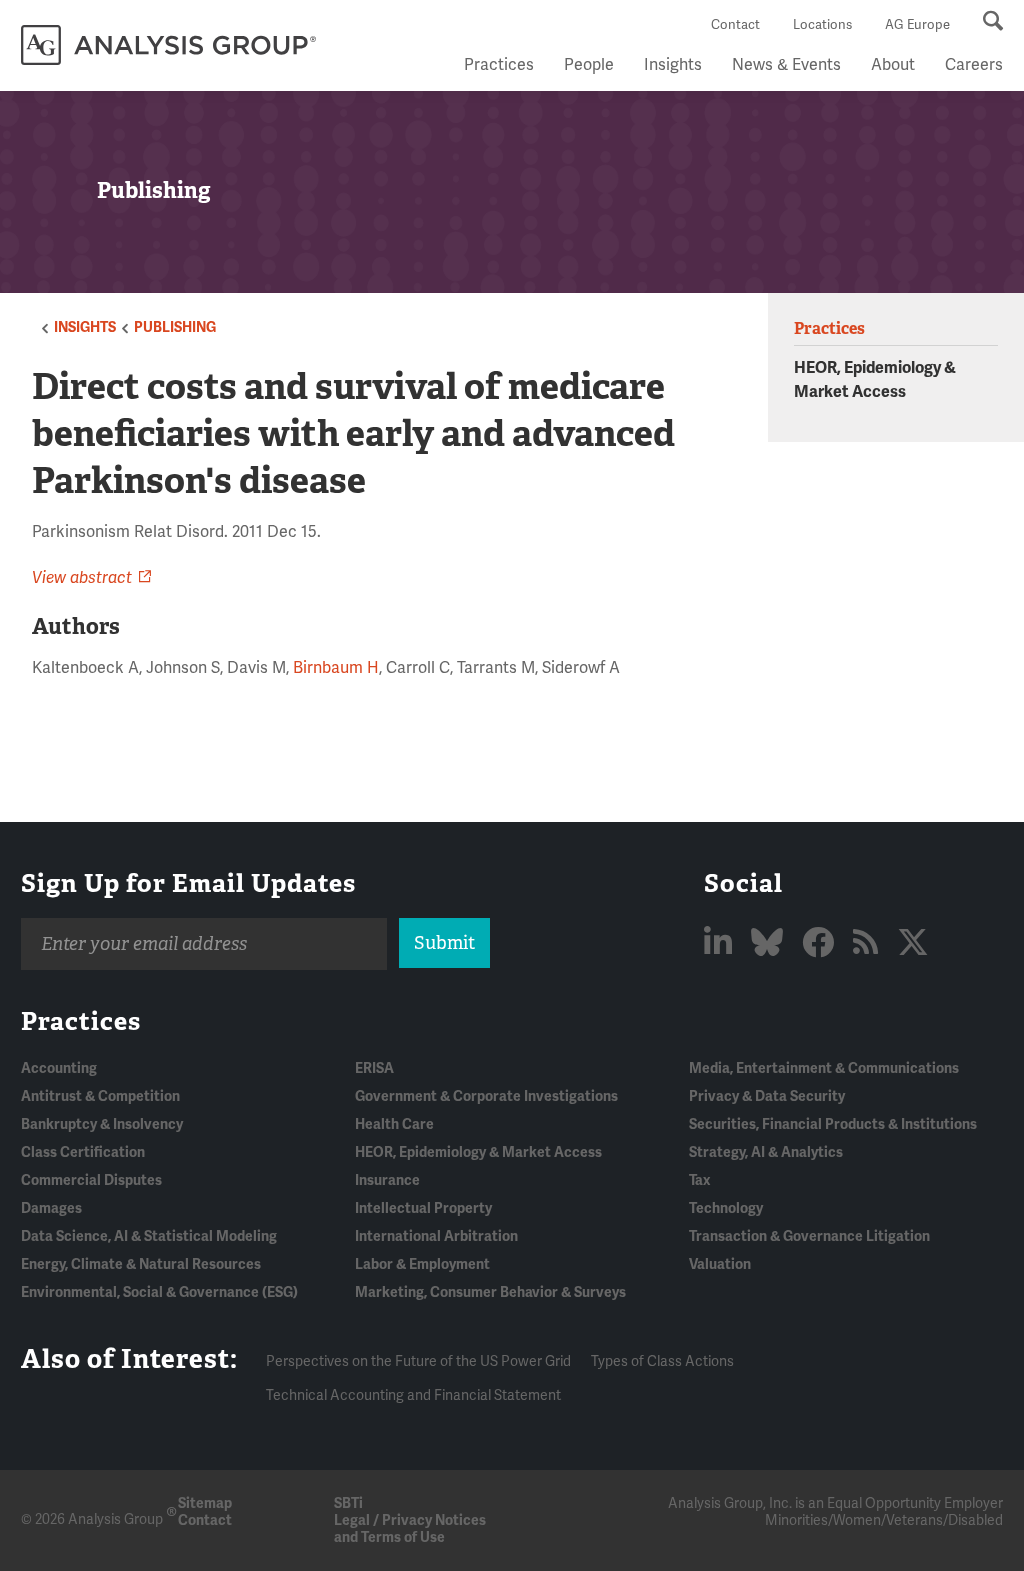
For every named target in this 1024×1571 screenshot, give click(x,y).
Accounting (59, 1068)
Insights (673, 65)
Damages (51, 1208)
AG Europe (917, 25)
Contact (735, 25)
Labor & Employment (422, 1264)
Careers (974, 65)
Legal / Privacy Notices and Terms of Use (410, 1529)
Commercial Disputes (91, 1180)
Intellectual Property (423, 1208)
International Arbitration (436, 1236)
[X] (913, 943)
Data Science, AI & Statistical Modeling (149, 1236)
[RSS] (869, 943)
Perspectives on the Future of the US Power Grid (418, 1361)
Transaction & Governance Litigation (809, 1236)
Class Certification (83, 1152)
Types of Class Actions (662, 1361)
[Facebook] (821, 943)
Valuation (720, 1264)
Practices (499, 65)
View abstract (82, 578)
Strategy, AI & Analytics (766, 1152)
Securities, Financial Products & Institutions (833, 1124)
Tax (699, 1180)
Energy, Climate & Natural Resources (141, 1264)
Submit (444, 943)
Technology (726, 1208)
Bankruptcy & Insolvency (102, 1124)
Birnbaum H (336, 668)
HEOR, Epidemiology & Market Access (478, 1152)
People (589, 65)
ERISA (374, 1068)
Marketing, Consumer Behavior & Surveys (490, 1292)
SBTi (348, 1503)
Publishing (175, 327)
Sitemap (205, 1503)
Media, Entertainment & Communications (824, 1068)
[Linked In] (721, 943)
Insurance (387, 1180)
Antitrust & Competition (100, 1096)
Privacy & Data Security (767, 1096)
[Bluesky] (770, 943)
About (893, 65)
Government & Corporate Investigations (486, 1096)
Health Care (394, 1124)
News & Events (786, 65)
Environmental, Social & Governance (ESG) (159, 1292)
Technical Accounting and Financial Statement (413, 1395)
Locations (822, 25)
